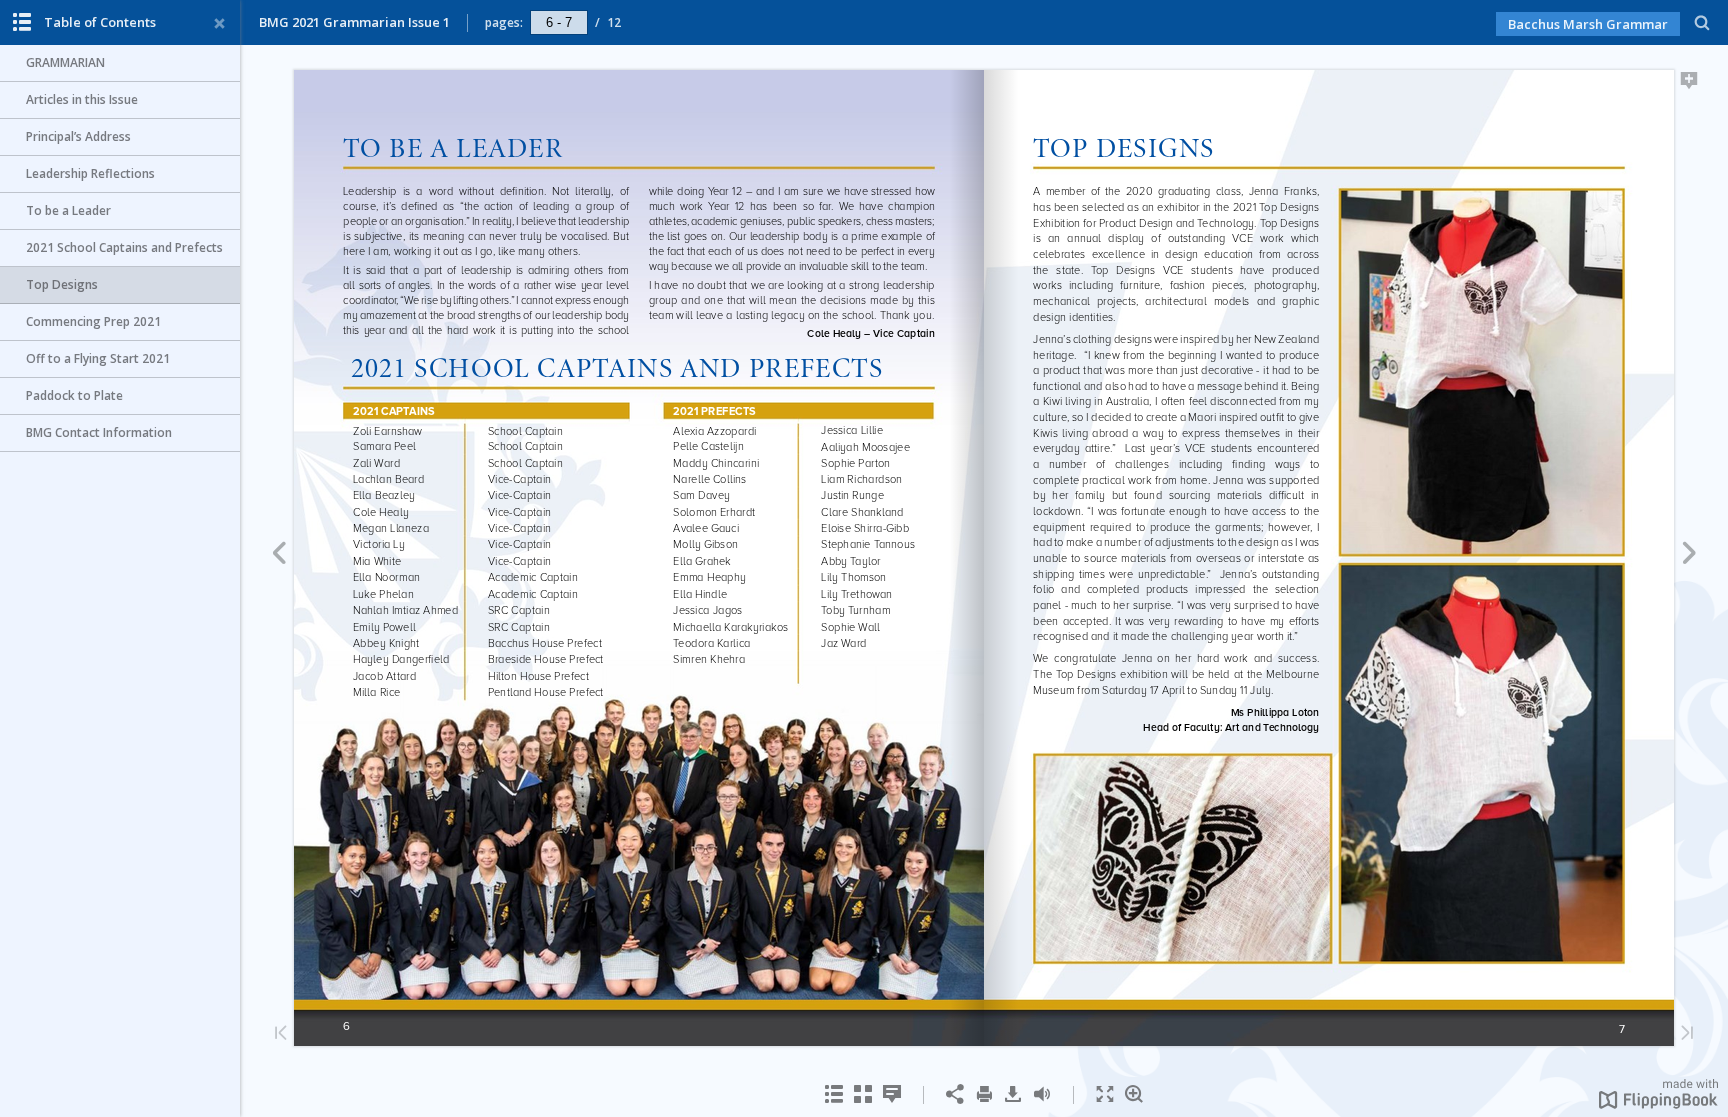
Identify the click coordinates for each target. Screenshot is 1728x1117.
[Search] (1702, 23)
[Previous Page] (278, 556)
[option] (120, 63)
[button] (1658, 1103)
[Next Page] (1689, 556)
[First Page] (281, 1034)
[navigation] (559, 22)
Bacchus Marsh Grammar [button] (1588, 24)
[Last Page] (1687, 1034)
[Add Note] (1689, 84)
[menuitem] (1702, 22)
